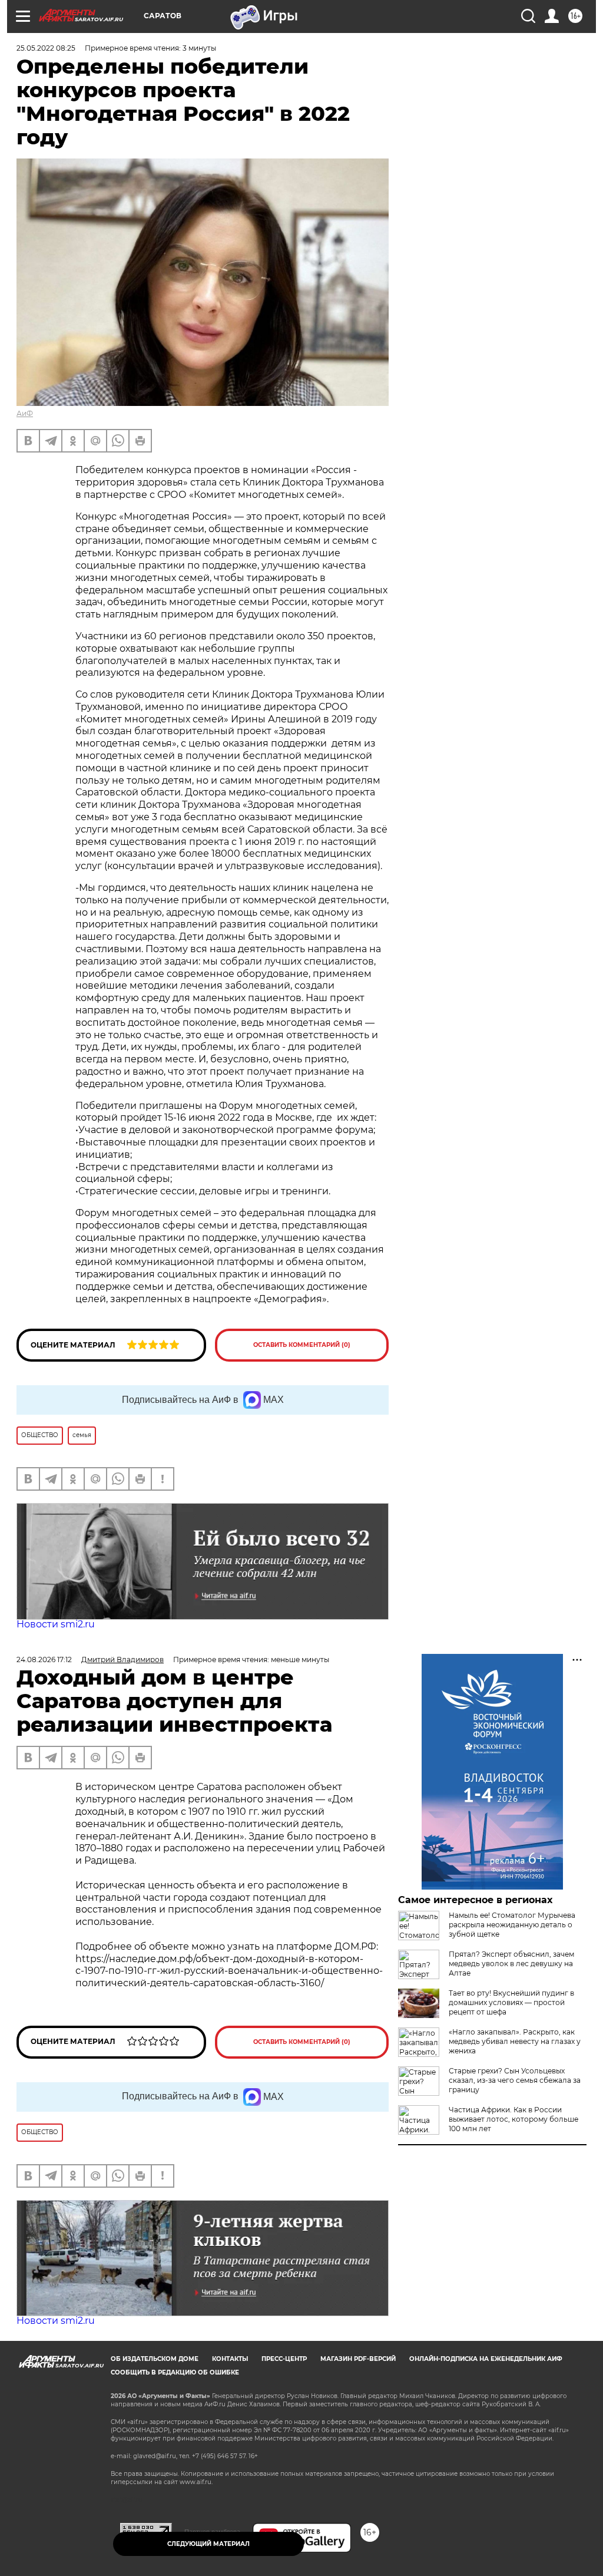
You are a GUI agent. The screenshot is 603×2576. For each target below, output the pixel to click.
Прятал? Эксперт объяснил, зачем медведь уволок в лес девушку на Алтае (511, 1964)
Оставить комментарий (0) (302, 1345)
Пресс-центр (284, 2359)
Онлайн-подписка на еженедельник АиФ (486, 2359)
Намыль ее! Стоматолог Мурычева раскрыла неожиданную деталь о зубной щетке (512, 1925)
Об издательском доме (155, 2359)
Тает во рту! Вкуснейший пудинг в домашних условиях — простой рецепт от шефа (511, 2002)
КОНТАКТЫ (230, 2359)
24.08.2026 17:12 (44, 1659)
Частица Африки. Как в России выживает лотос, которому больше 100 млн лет (513, 2119)
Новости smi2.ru (56, 1624)
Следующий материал (208, 2544)
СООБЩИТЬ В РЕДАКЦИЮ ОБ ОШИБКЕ (175, 2372)
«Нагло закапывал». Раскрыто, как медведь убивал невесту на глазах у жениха (515, 2041)
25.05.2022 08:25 (46, 48)
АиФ (25, 413)
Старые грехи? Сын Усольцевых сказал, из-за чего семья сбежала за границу (515, 2080)
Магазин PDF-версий (358, 2359)
